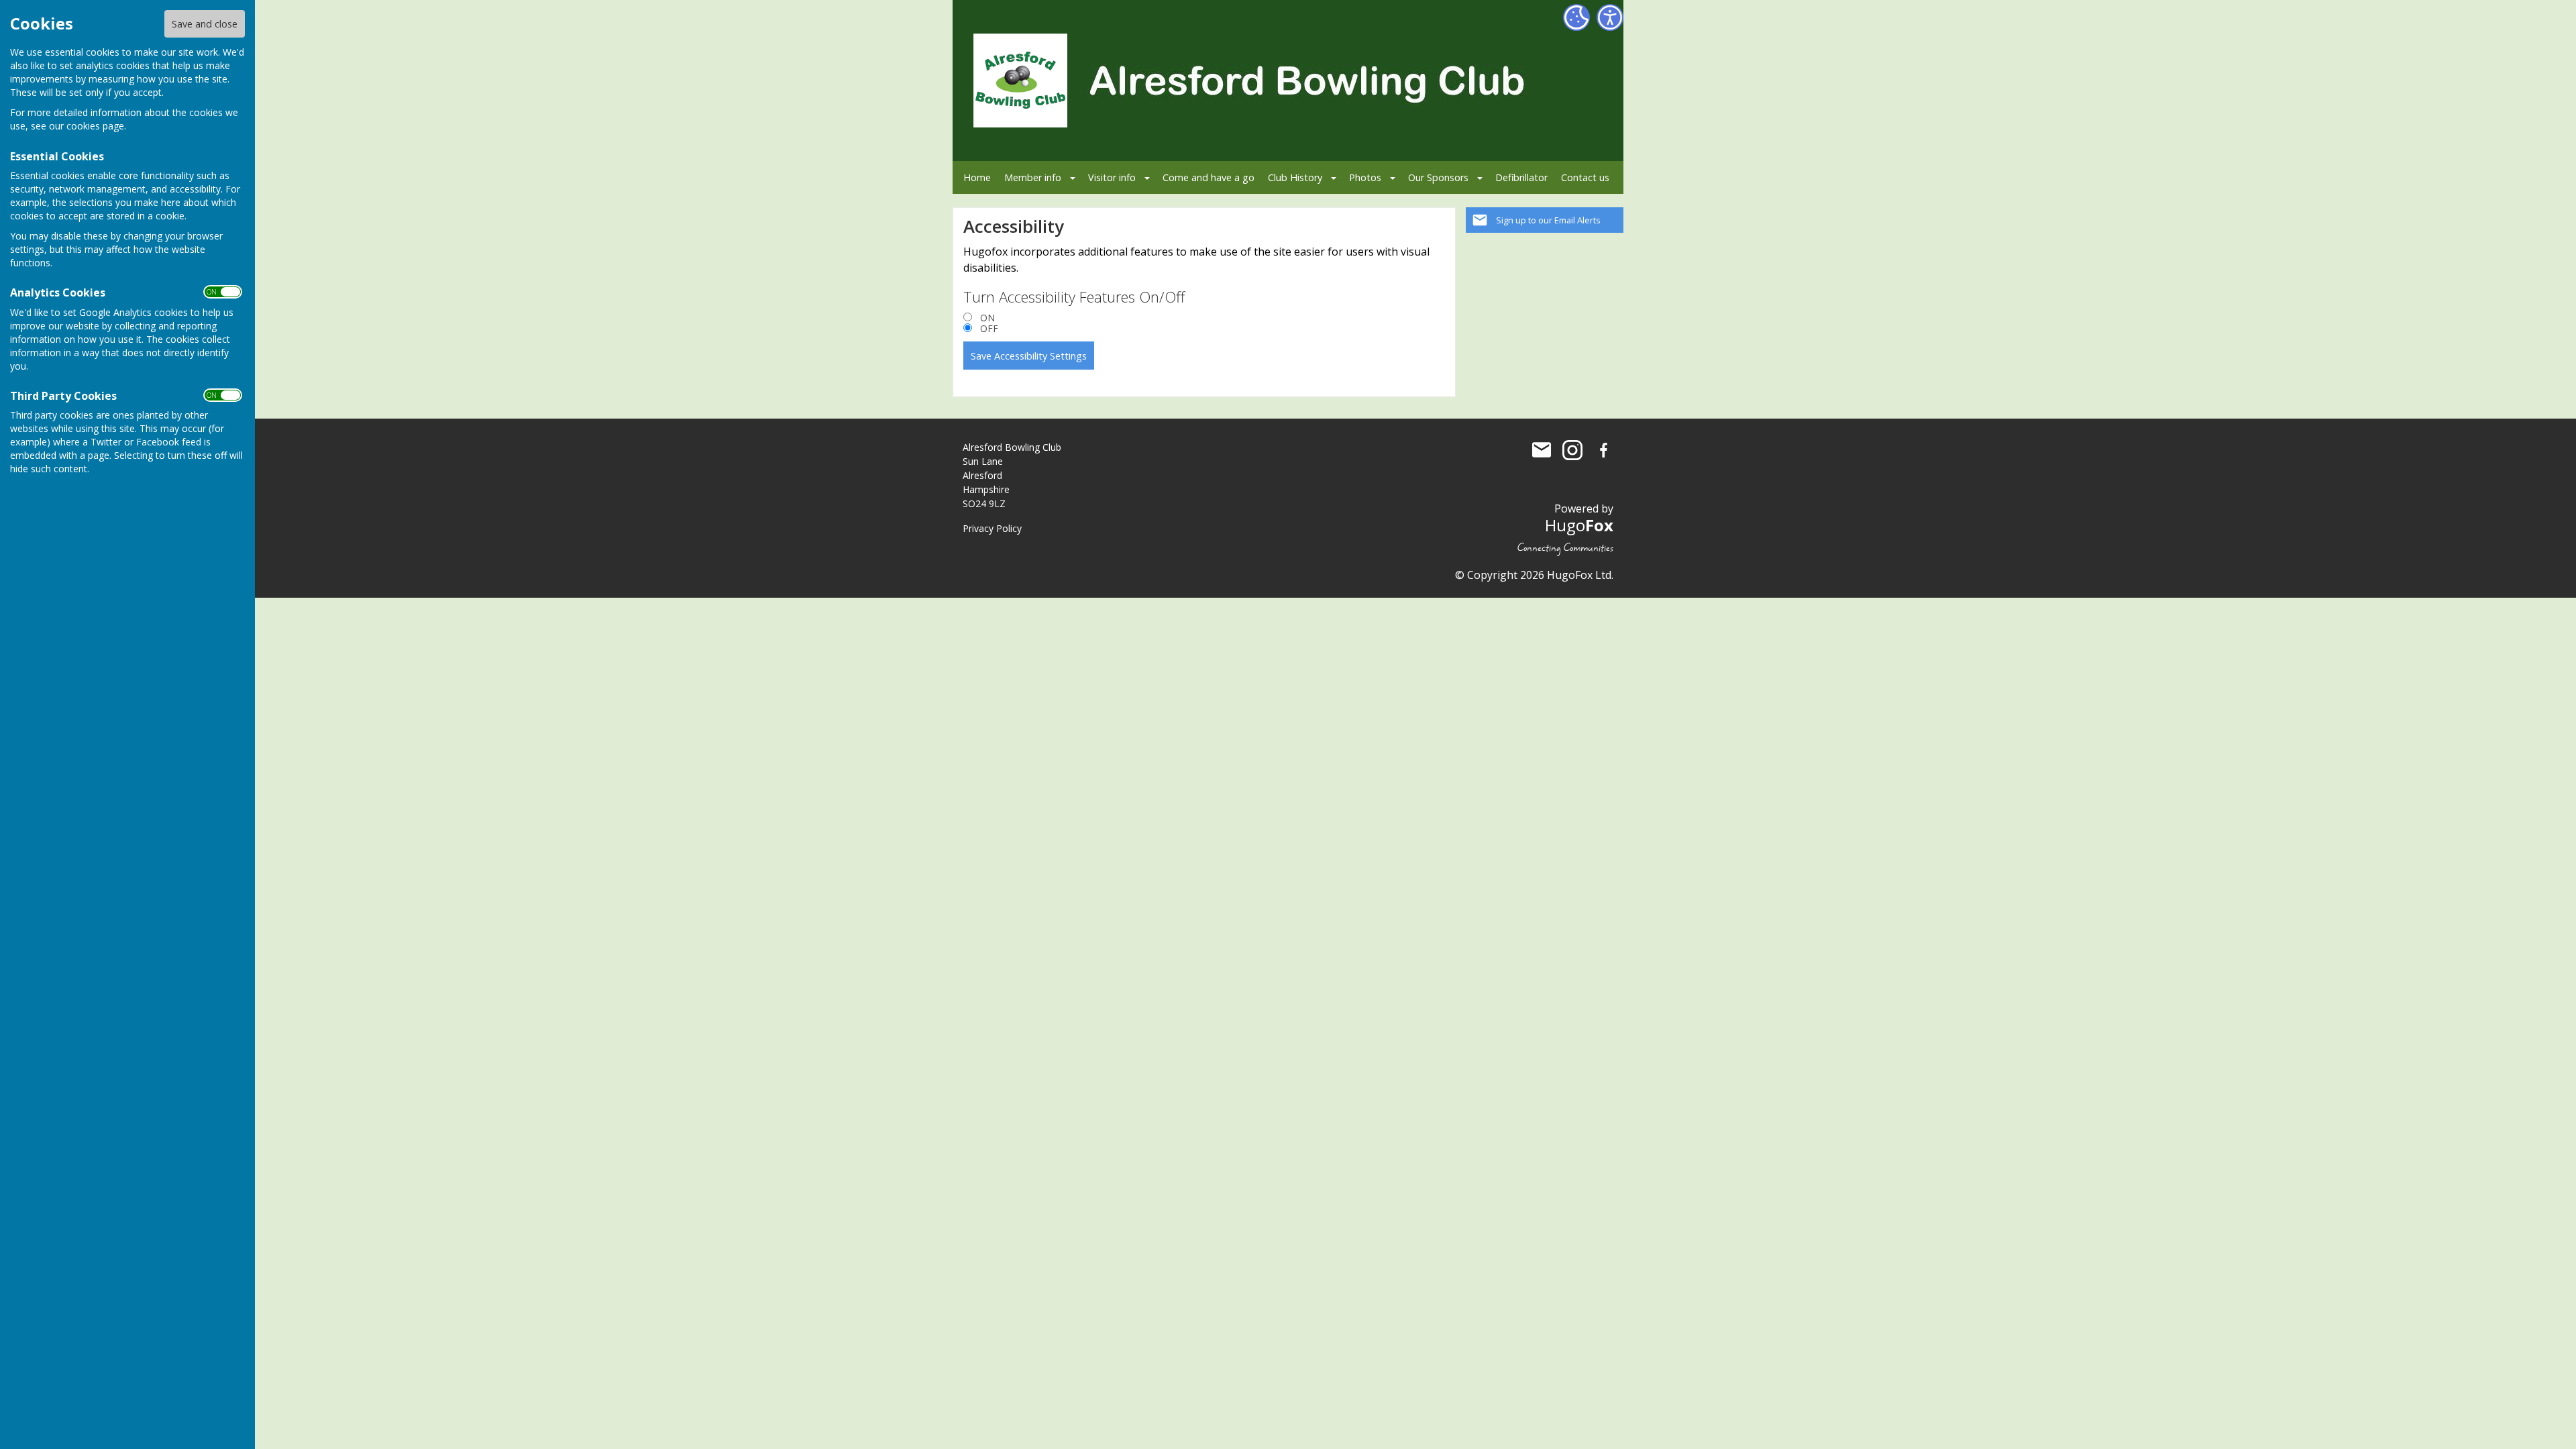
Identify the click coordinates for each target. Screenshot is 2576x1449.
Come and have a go (1209, 177)
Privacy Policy (992, 528)
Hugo (1579, 525)
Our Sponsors (1438, 177)
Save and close (205, 24)
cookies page (95, 126)
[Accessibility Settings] (1610, 17)
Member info (1033, 177)
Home (977, 177)
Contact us (1585, 177)
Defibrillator (1521, 177)
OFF (989, 329)
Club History (1295, 177)
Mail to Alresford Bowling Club (1542, 450)
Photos (1365, 177)
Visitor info (1112, 177)
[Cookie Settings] (1576, 17)
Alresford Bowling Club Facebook (1603, 450)
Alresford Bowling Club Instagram (1572, 450)
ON (987, 318)
